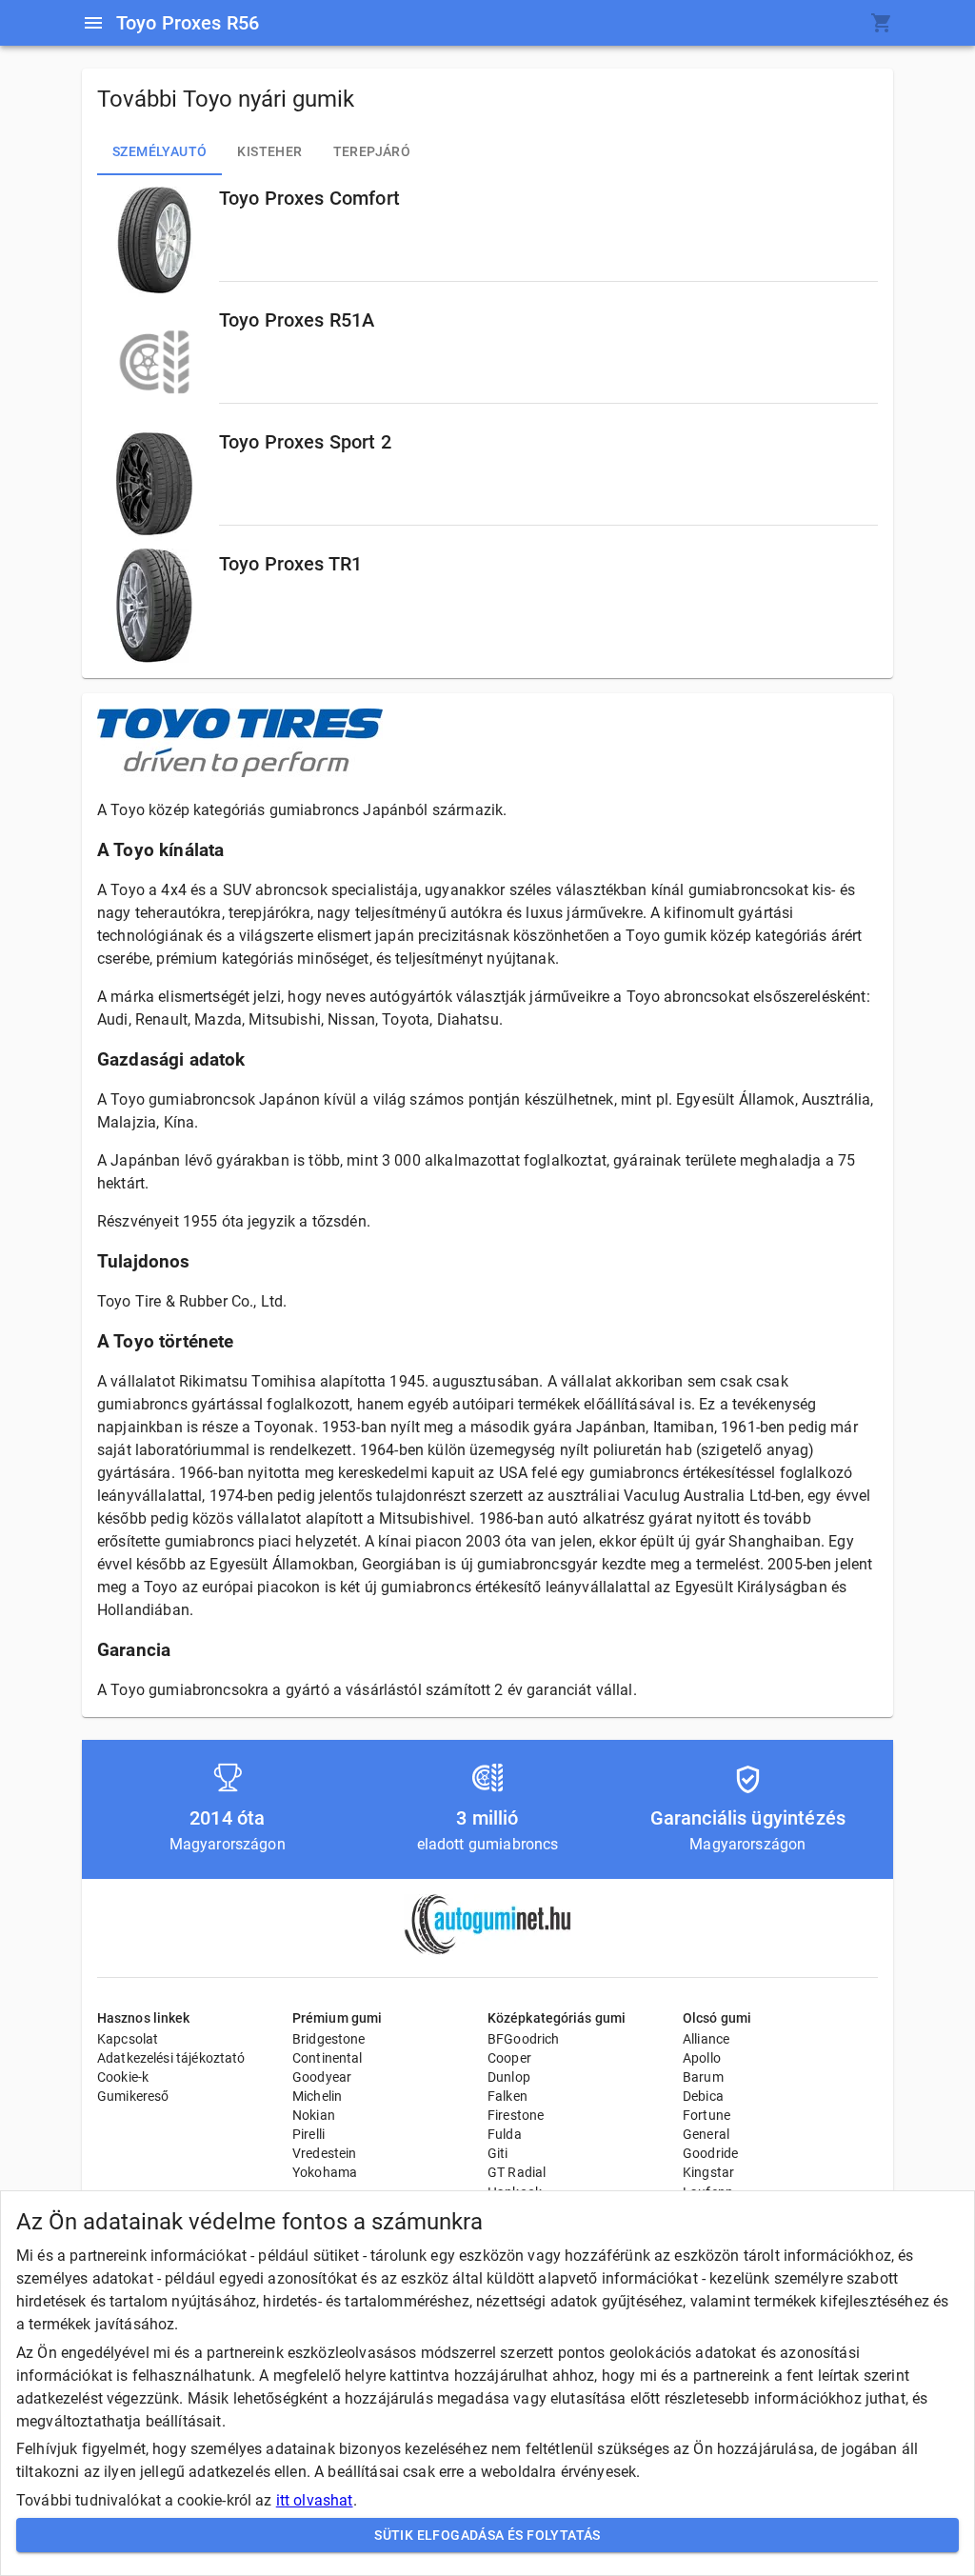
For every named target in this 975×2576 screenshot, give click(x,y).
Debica (703, 2096)
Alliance (706, 2039)
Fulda (505, 2134)
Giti (498, 2153)
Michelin (317, 2096)
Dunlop (509, 2077)
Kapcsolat (128, 2039)
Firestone (516, 2115)
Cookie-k (123, 2077)
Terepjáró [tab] (372, 151)
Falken (507, 2096)
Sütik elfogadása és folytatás (487, 2535)
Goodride (710, 2153)
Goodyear (322, 2077)
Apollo (702, 2058)
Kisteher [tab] (269, 151)
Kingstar (708, 2172)
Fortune (706, 2115)
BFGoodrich (524, 2039)
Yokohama (325, 2172)
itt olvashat (315, 2500)
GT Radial (517, 2172)
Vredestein (325, 2153)
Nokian (314, 2115)
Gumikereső (133, 2096)
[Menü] (93, 23)
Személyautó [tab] (159, 151)
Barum (703, 2077)
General (706, 2134)
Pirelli (308, 2134)
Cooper (509, 2058)
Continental (328, 2058)
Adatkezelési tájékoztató (171, 2058)
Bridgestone (329, 2039)
